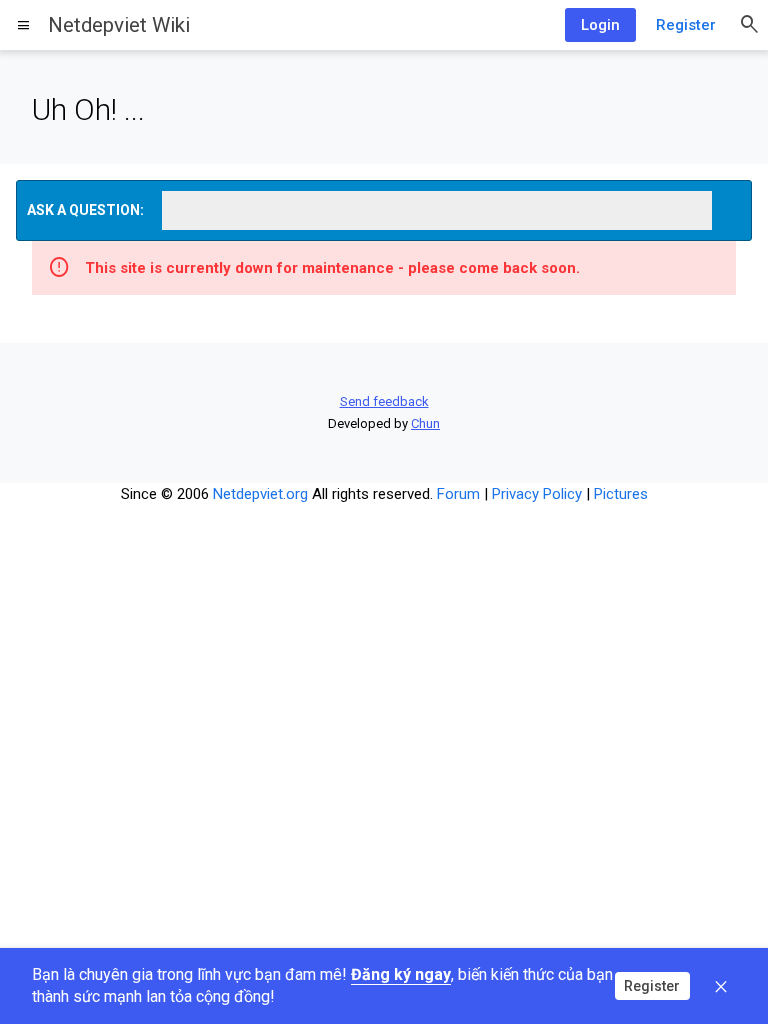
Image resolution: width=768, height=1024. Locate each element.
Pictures (621, 494)
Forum (458, 494)
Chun (425, 423)
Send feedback (384, 401)
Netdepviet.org (260, 494)
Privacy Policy (537, 494)
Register (686, 25)
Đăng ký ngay (401, 974)
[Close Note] (721, 986)
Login (600, 25)
